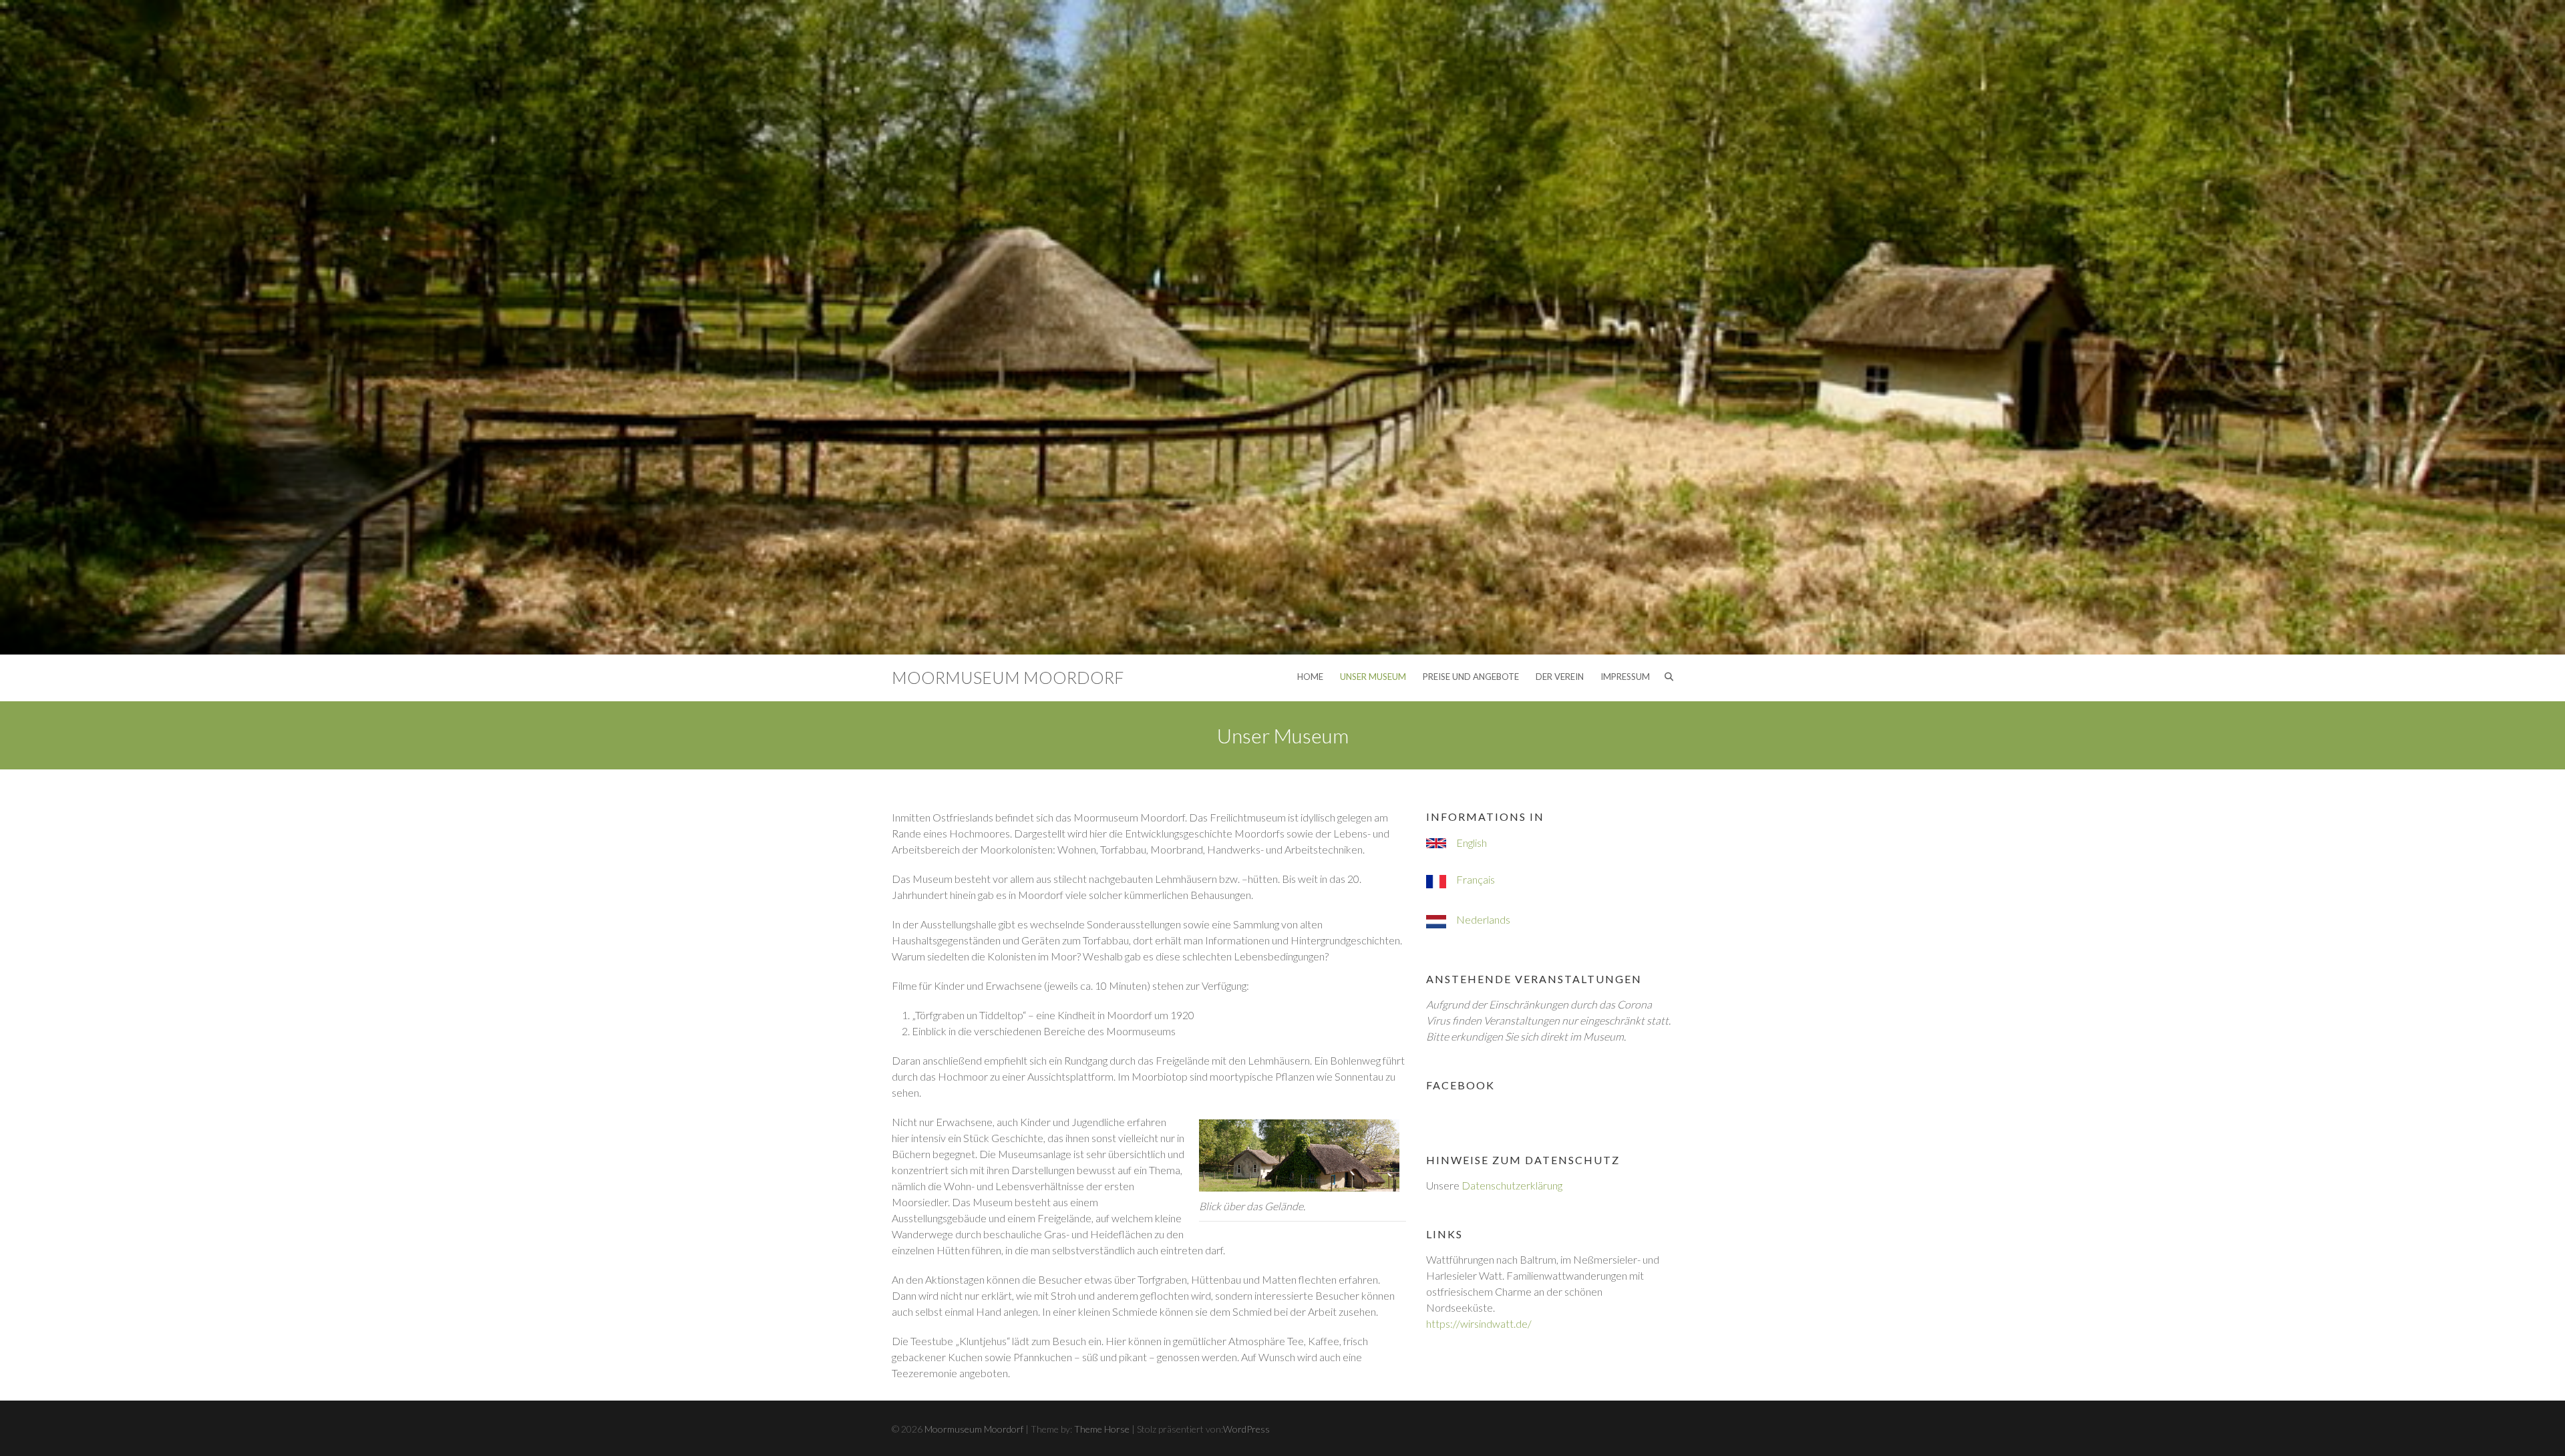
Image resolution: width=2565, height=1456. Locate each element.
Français (1476, 879)
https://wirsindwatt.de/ (1479, 1323)
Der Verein (1560, 677)
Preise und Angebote (1471, 677)
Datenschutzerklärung (1512, 1185)
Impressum (1625, 677)
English (1472, 843)
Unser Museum (1373, 677)
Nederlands (1483, 919)
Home (1310, 677)
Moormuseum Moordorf (1008, 677)
